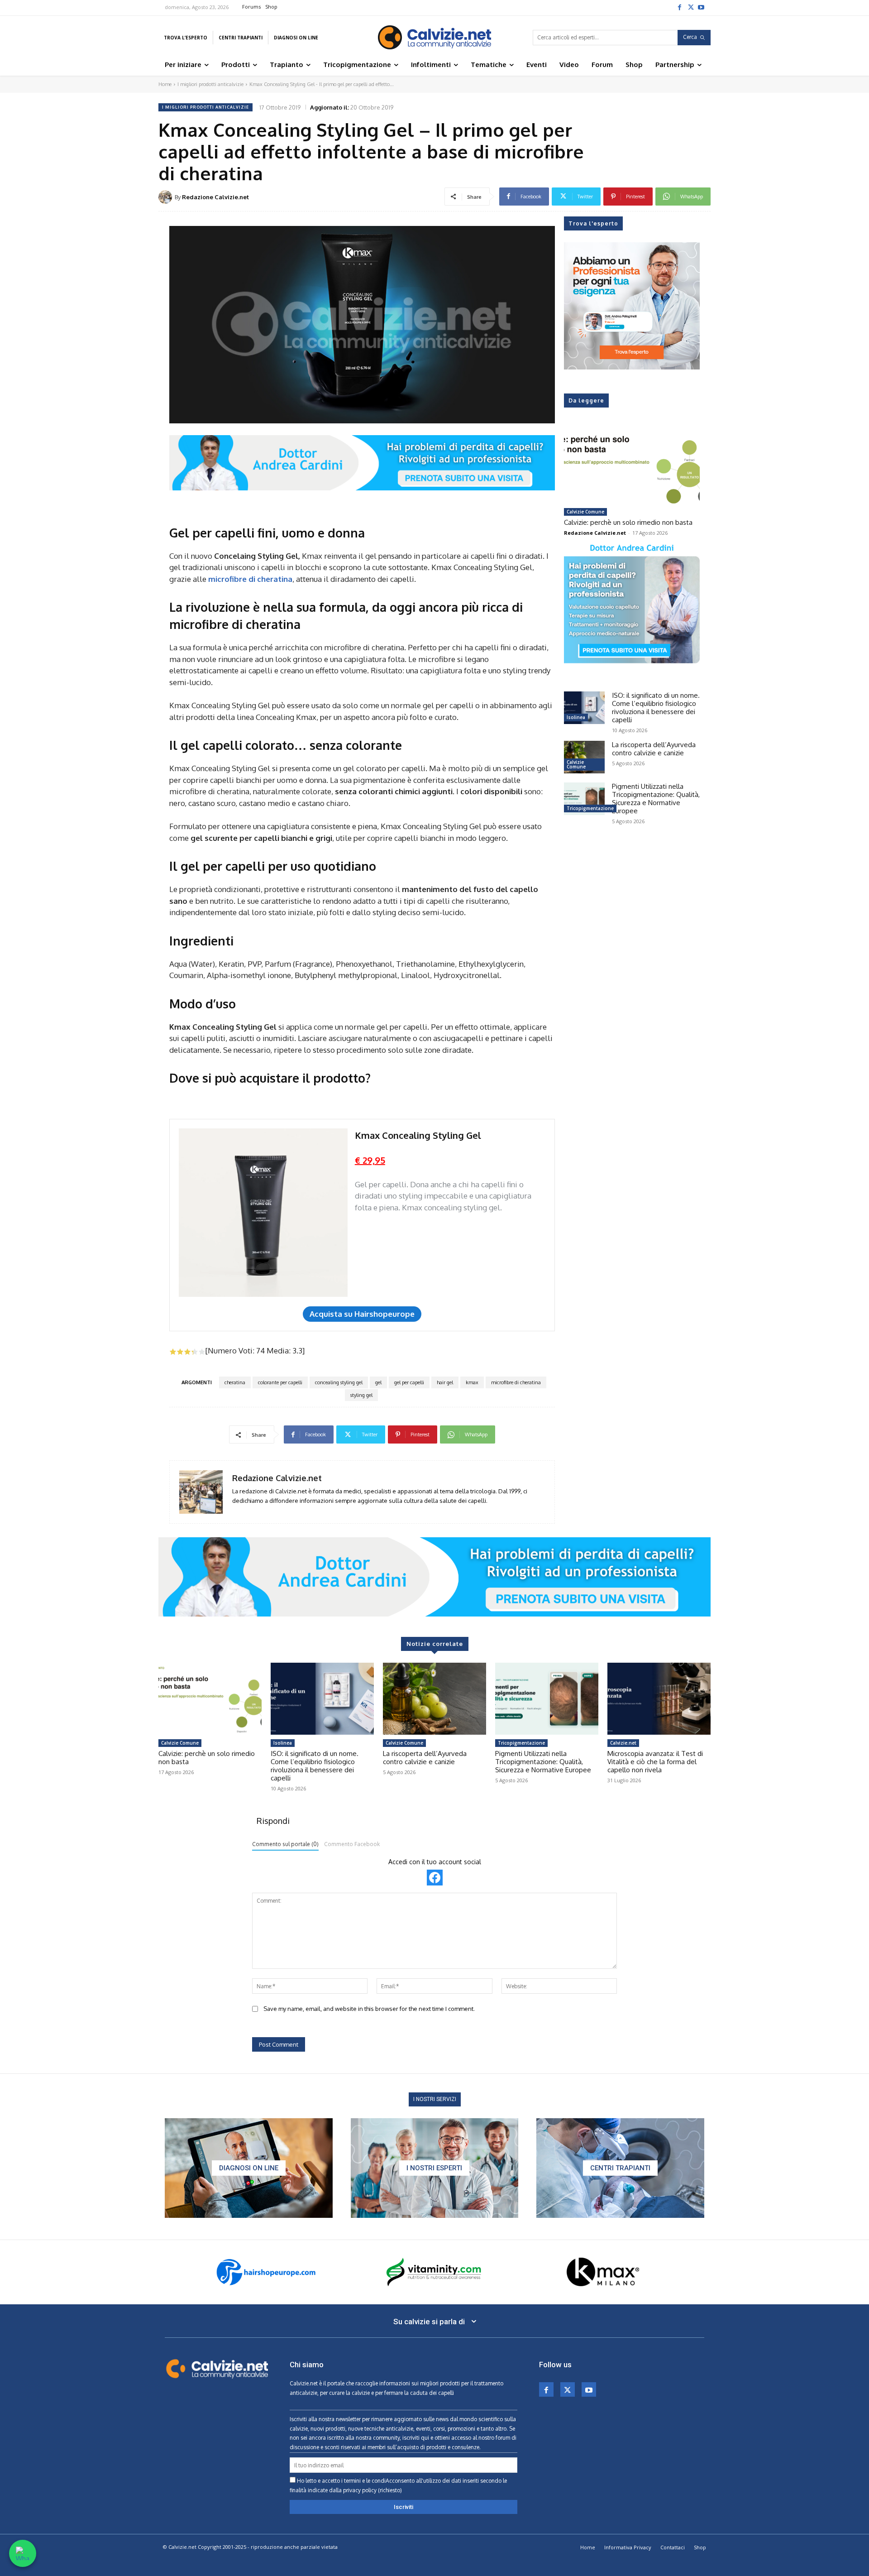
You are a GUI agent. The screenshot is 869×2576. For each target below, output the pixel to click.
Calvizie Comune (585, 512)
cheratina (235, 1382)
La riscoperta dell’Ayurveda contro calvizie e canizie (654, 749)
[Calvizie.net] (434, 37)
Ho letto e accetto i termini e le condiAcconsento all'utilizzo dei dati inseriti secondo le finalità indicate (398, 2485)
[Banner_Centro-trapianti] (620, 2168)
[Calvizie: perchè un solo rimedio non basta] (632, 465)
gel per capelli (409, 1382)
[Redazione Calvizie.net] (167, 197)
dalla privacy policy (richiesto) (365, 2490)
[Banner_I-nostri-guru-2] (435, 2168)
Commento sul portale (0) (285, 1844)
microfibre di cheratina (516, 1382)
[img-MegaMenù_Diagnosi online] (249, 2168)
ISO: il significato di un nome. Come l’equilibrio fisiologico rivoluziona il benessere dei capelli (656, 708)
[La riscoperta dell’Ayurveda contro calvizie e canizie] (584, 757)
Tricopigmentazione (590, 808)
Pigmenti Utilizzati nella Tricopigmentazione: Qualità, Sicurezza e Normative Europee (656, 799)
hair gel (445, 1382)
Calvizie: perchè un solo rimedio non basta (628, 522)
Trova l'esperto (593, 223)
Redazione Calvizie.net (215, 197)
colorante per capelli (280, 1382)
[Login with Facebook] (435, 1878)
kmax (472, 1382)
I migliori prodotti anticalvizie (210, 84)
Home (165, 84)
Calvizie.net (623, 1743)
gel (378, 1382)
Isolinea (576, 717)
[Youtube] (701, 7)
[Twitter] (690, 7)
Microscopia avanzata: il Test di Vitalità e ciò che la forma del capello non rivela (655, 1762)
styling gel (361, 1395)
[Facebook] (679, 7)
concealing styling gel (339, 1382)
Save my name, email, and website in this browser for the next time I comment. (369, 2009)
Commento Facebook (352, 1844)
